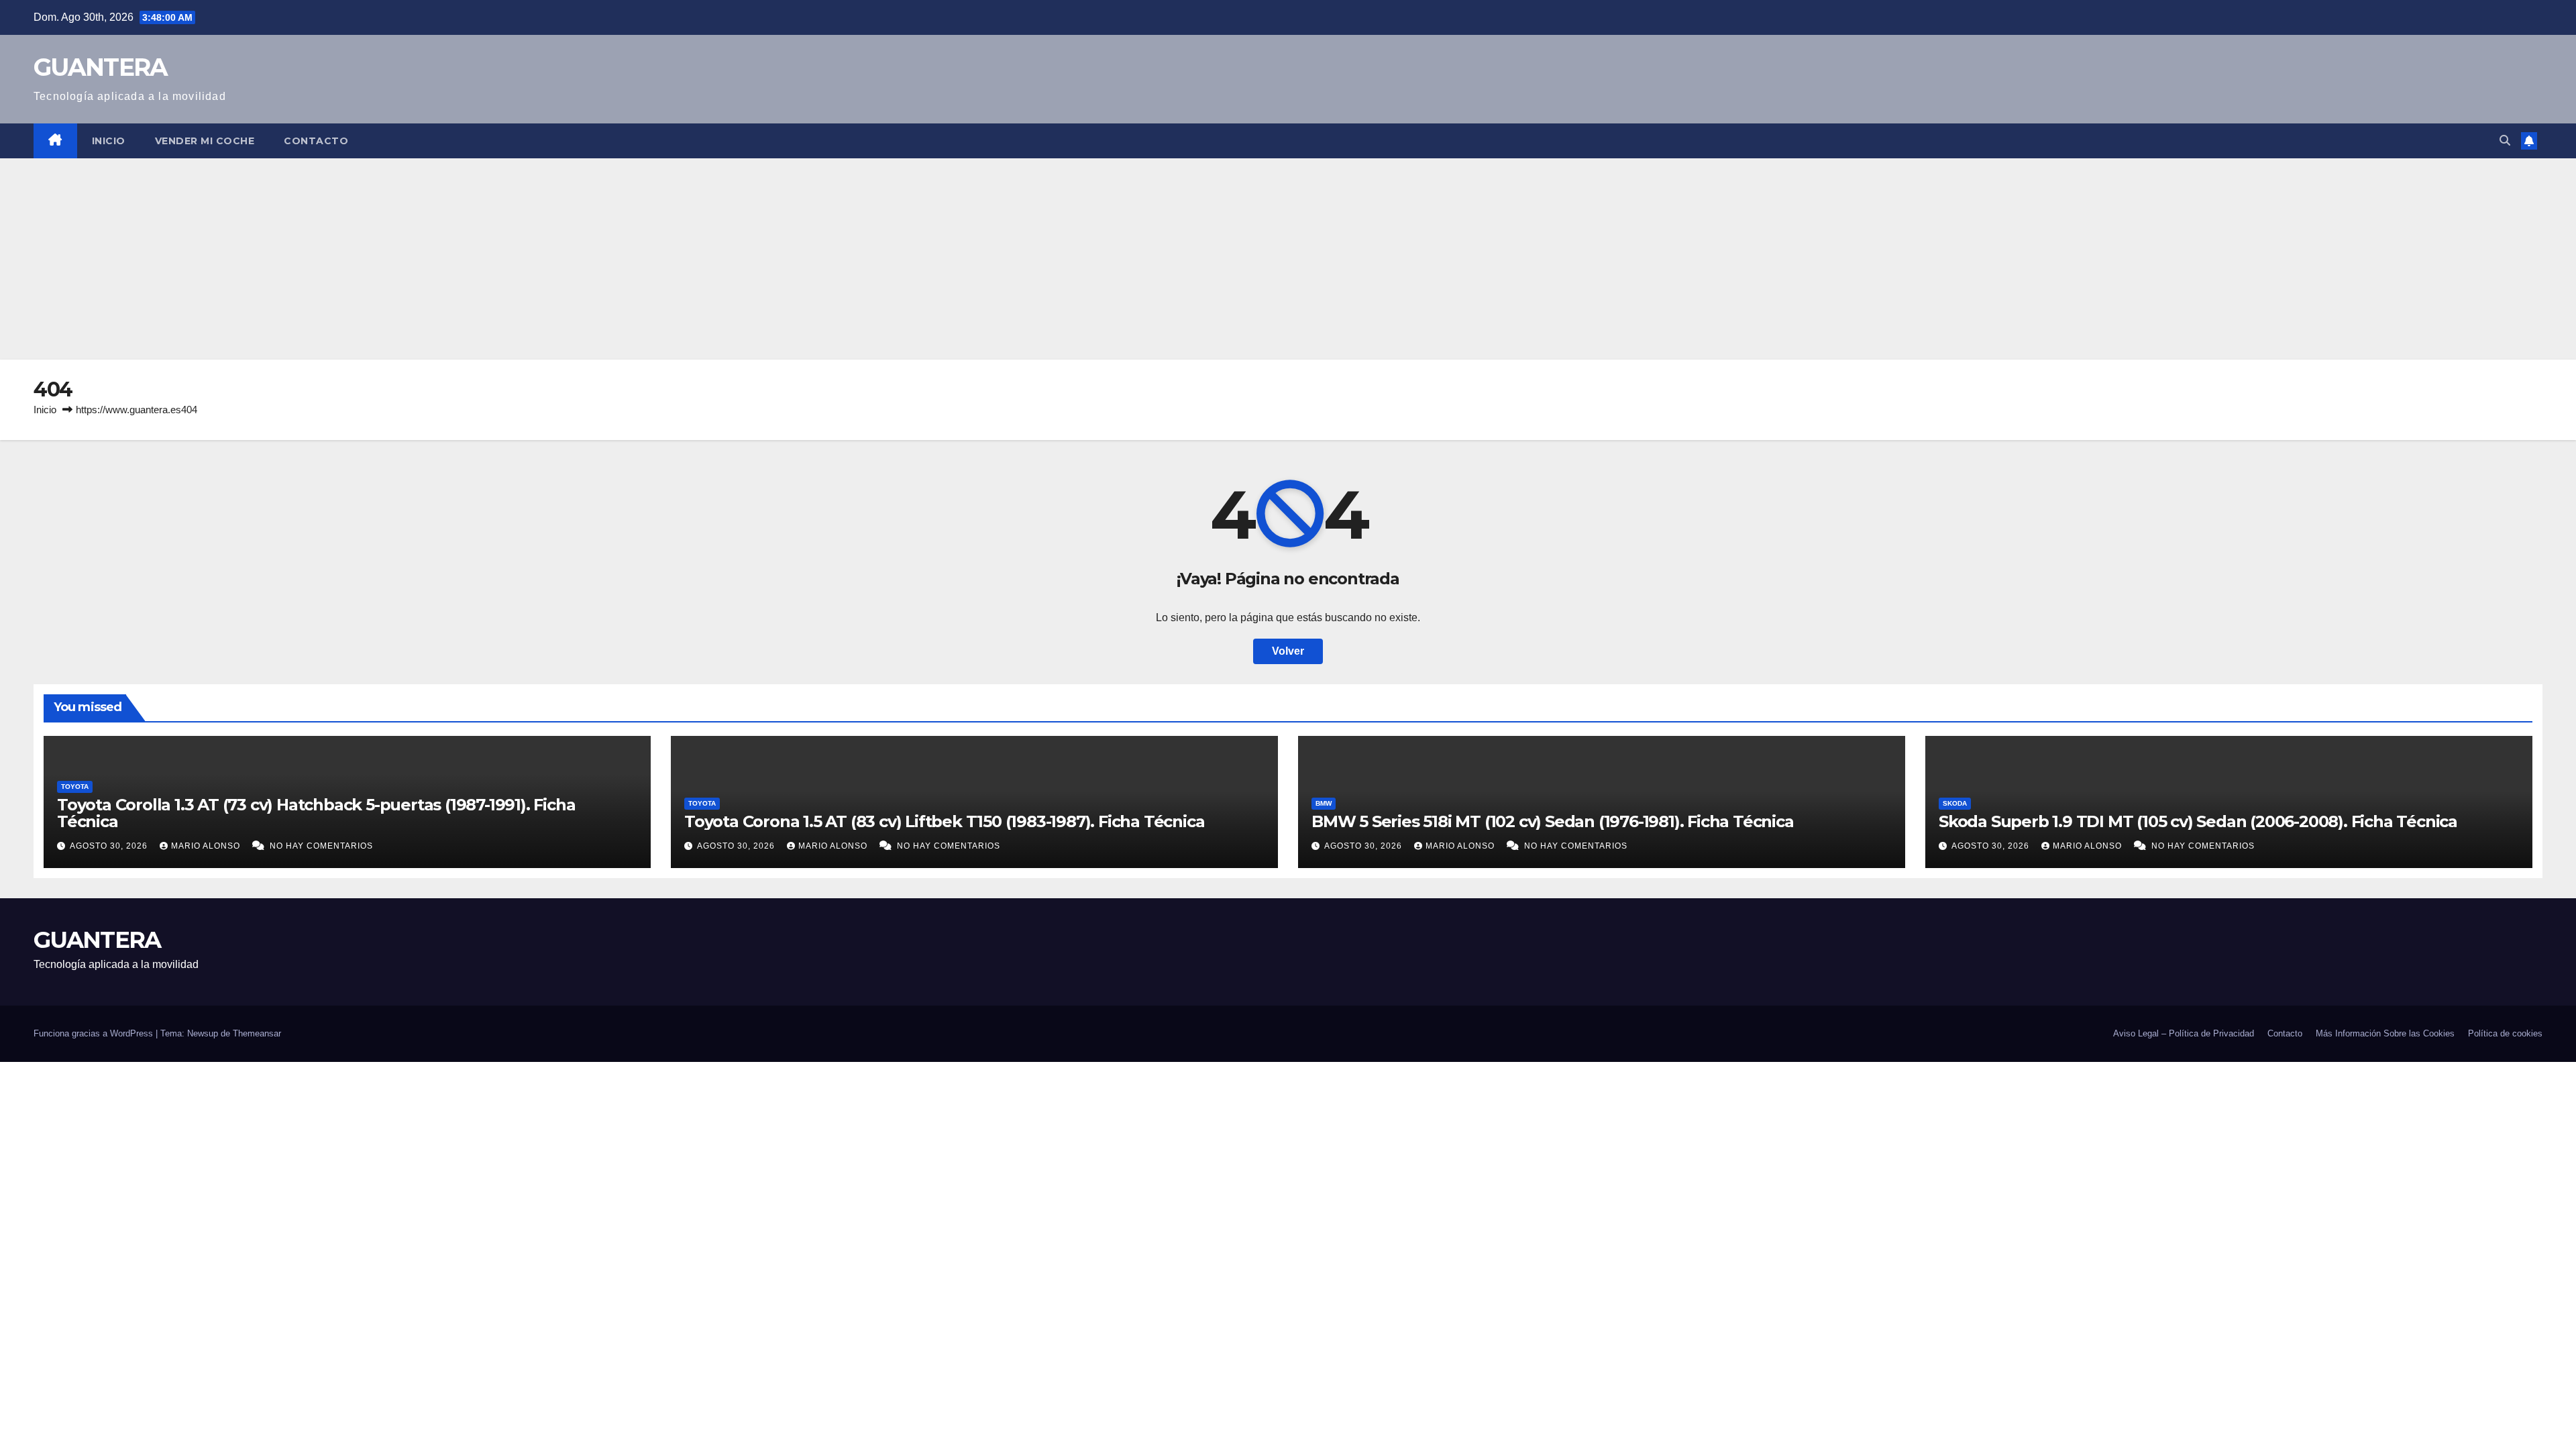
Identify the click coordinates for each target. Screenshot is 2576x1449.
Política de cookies (2505, 1033)
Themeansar (257, 1033)
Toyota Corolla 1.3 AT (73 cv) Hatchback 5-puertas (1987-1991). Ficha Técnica (316, 813)
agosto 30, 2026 (110, 846)
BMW (1324, 803)
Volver (1288, 651)
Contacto (316, 141)
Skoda (1955, 803)
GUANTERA (100, 67)
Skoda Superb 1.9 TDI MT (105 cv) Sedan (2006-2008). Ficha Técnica (2198, 821)
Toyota (75, 787)
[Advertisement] (1288, 259)
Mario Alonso (207, 846)
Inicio (109, 141)
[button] (2505, 141)
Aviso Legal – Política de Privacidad (2184, 1033)
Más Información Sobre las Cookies (2385, 1033)
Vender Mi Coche (205, 141)
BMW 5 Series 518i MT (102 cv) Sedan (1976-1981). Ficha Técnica (1553, 821)
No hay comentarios (321, 846)
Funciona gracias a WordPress (95, 1033)
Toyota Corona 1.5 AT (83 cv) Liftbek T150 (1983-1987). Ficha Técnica (944, 821)
